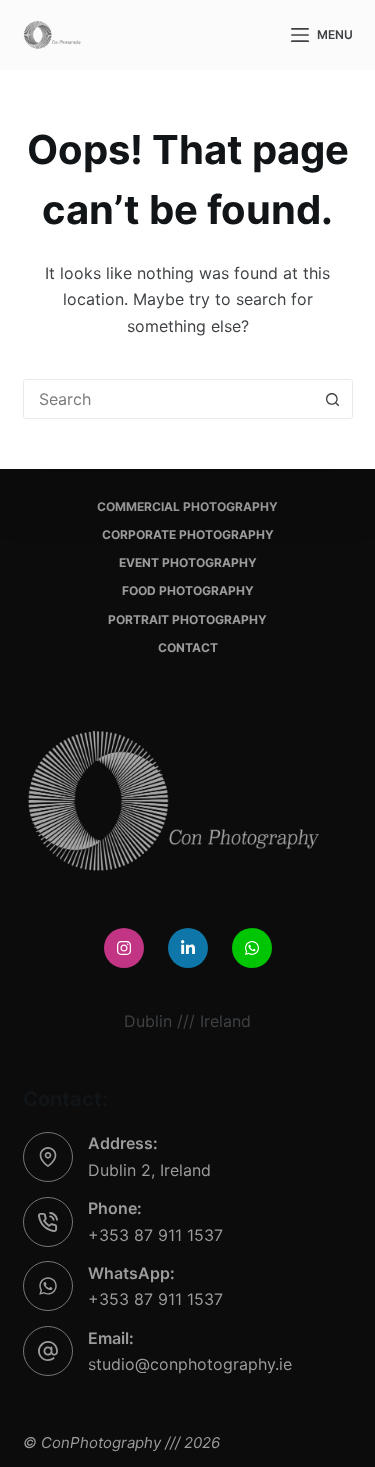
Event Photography (188, 562)
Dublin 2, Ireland (149, 1170)
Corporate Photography (188, 534)
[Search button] (333, 399)
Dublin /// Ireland (187, 1021)
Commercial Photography (187, 506)
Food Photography (188, 590)
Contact (188, 647)
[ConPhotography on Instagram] (124, 948)
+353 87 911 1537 (155, 1235)
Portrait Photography (187, 619)
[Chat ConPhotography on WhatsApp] (252, 948)
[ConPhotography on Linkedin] (188, 948)
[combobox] (169, 399)
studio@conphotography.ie (190, 1364)
